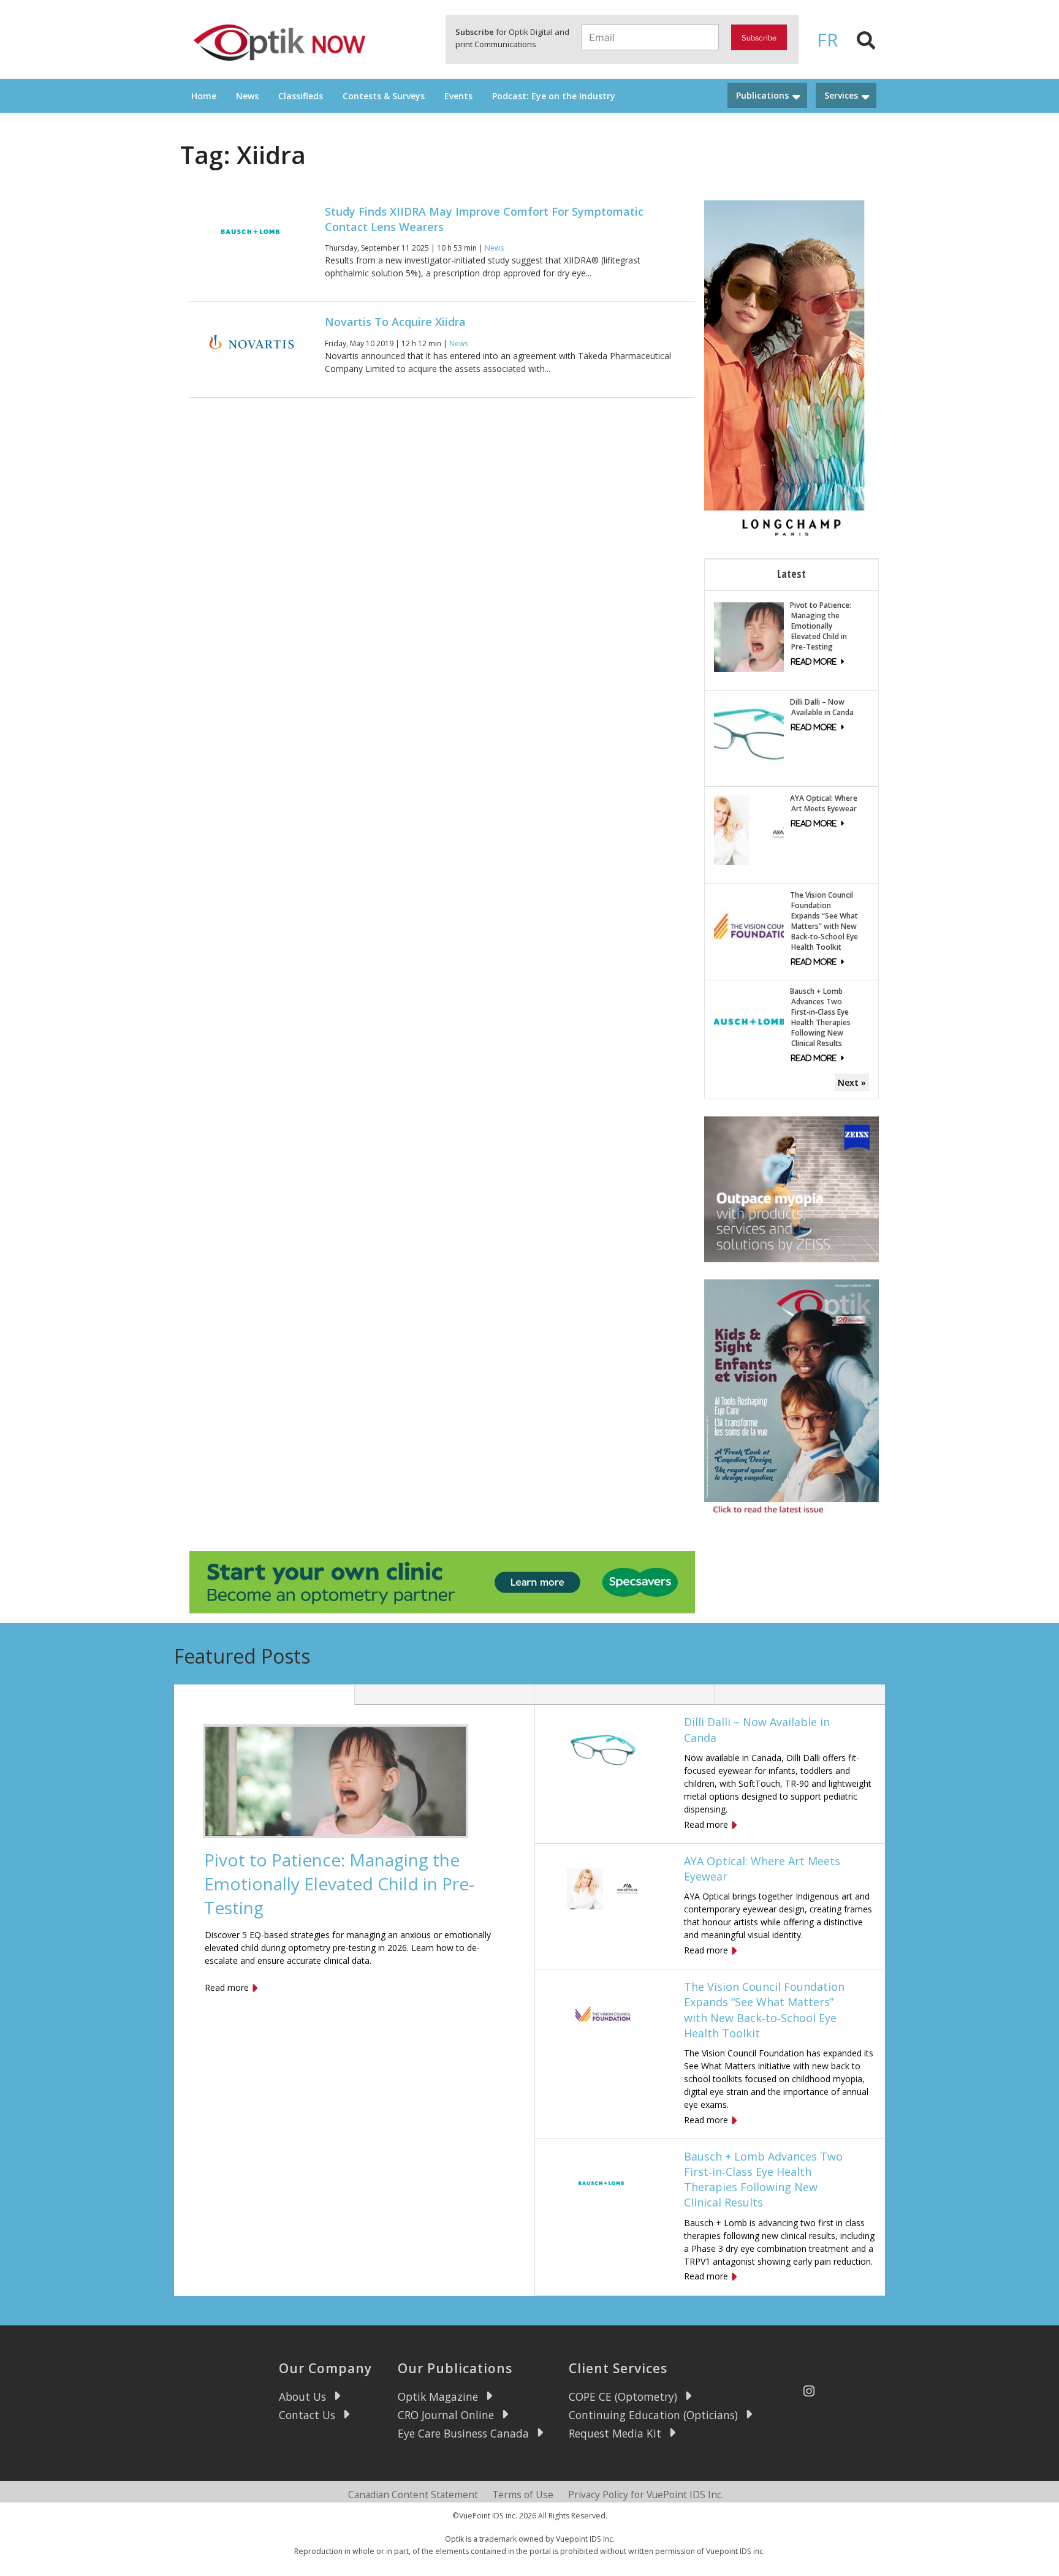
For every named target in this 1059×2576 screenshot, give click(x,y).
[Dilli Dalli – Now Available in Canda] (749, 733)
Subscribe (759, 38)
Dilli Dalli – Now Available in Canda (822, 707)
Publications (762, 95)
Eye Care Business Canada (463, 2433)
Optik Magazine (438, 2396)
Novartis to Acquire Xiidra (395, 322)
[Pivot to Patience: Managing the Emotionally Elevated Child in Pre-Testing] (749, 636)
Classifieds (301, 96)
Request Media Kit (615, 2433)
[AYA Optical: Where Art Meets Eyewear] (749, 829)
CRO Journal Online (446, 2415)
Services (841, 95)
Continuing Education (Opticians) (653, 2415)
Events (458, 96)
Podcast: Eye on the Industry (554, 96)
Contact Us (307, 2415)
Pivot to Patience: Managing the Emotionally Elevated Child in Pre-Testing (821, 626)
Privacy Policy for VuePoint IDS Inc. (646, 2495)
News (247, 96)
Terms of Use (523, 2495)
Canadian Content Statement (413, 2495)
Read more (227, 1987)
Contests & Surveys (384, 96)
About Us (302, 2396)
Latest (791, 574)
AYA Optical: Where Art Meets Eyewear (824, 803)
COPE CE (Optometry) (623, 2396)
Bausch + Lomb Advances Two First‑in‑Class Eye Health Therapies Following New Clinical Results (820, 1017)
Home (204, 96)
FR (828, 40)
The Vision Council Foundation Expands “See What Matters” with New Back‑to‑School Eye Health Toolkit (824, 921)
